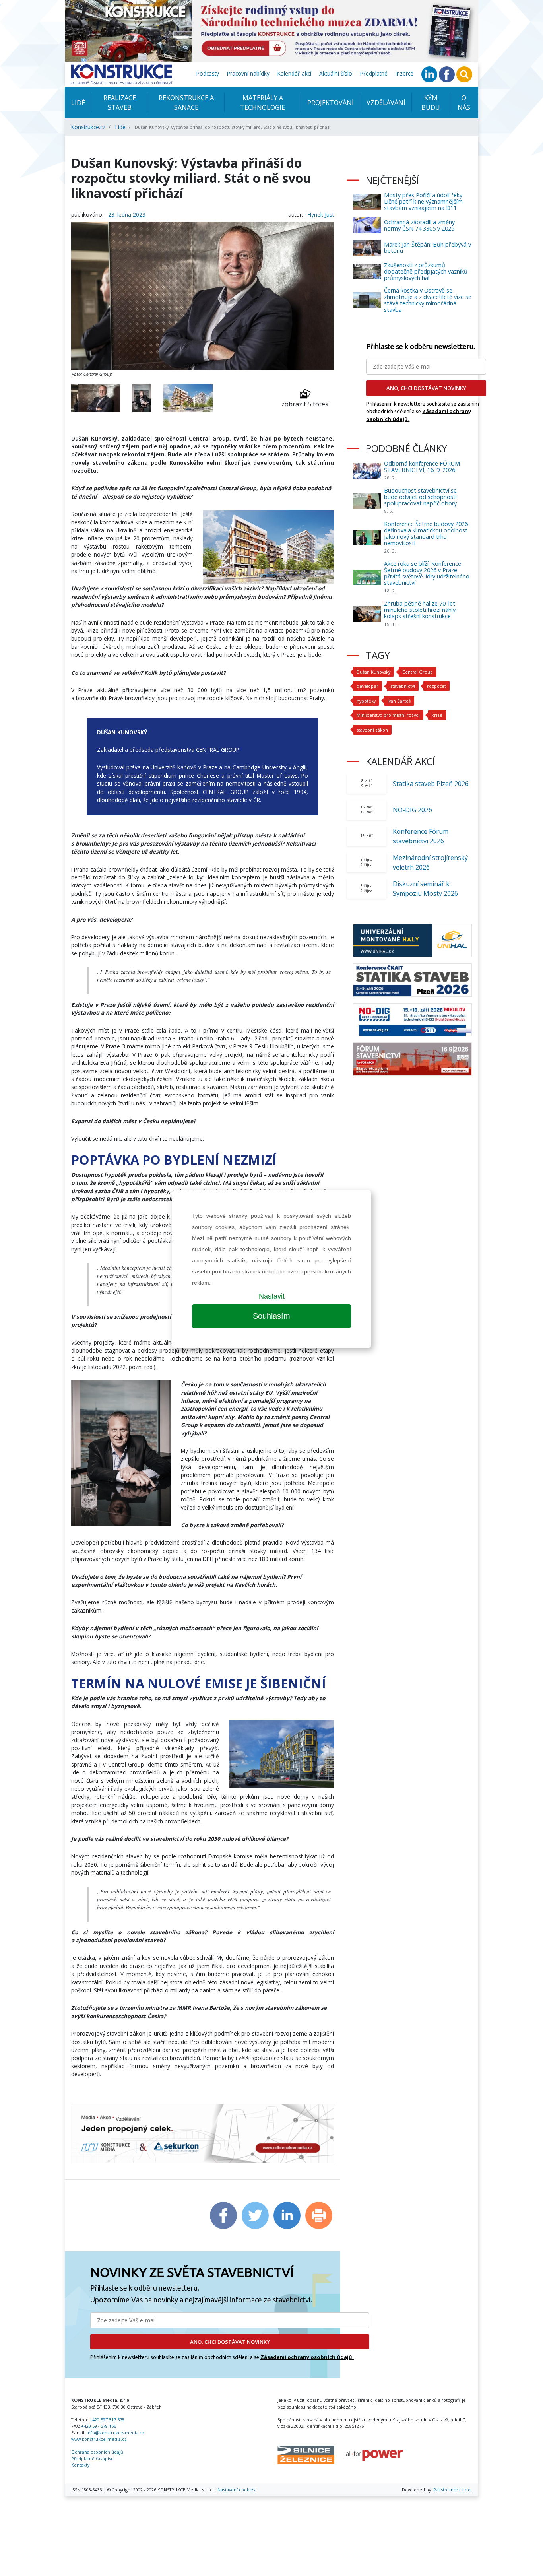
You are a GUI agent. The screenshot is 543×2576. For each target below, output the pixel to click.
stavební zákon (372, 730)
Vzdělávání (386, 103)
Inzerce (404, 73)
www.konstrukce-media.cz (99, 2439)
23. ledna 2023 (127, 215)
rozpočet (436, 686)
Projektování (331, 103)
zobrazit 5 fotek (305, 404)
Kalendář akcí (294, 73)
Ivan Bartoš (399, 701)
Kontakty (80, 2465)
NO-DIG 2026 (412, 810)
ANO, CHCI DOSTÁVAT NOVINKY (230, 2342)
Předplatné (374, 73)
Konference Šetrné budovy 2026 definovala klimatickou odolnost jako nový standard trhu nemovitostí (426, 533)
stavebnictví (403, 686)
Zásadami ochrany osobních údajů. (307, 2357)
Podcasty (208, 73)
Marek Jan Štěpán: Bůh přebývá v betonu (428, 248)
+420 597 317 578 (107, 2420)
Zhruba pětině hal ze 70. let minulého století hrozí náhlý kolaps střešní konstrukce (420, 610)
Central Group (418, 672)
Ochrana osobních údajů (97, 2452)
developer (367, 686)
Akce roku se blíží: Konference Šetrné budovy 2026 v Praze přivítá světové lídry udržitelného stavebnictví (427, 573)
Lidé (78, 103)
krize (437, 715)
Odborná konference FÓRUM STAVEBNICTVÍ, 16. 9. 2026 (422, 467)
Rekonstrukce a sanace (186, 103)
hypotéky (366, 701)
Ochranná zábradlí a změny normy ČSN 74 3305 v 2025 (419, 225)
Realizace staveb (120, 103)
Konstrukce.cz (88, 127)
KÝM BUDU (431, 103)
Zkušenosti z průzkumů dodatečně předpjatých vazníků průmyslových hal (426, 271)
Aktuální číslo (336, 73)
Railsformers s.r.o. (453, 2490)
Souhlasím (271, 1316)
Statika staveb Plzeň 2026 (431, 784)
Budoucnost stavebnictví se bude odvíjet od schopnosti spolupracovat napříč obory (420, 497)
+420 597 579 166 (99, 2426)
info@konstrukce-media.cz (115, 2433)
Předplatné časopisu (92, 2459)
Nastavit (272, 1296)
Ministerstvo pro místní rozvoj (388, 715)
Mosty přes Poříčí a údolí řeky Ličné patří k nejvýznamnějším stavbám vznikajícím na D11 (423, 201)
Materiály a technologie (263, 103)
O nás (464, 103)
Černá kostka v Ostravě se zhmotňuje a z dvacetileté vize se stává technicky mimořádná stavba (428, 300)
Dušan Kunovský (373, 672)
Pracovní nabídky (248, 73)
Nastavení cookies (236, 2490)
